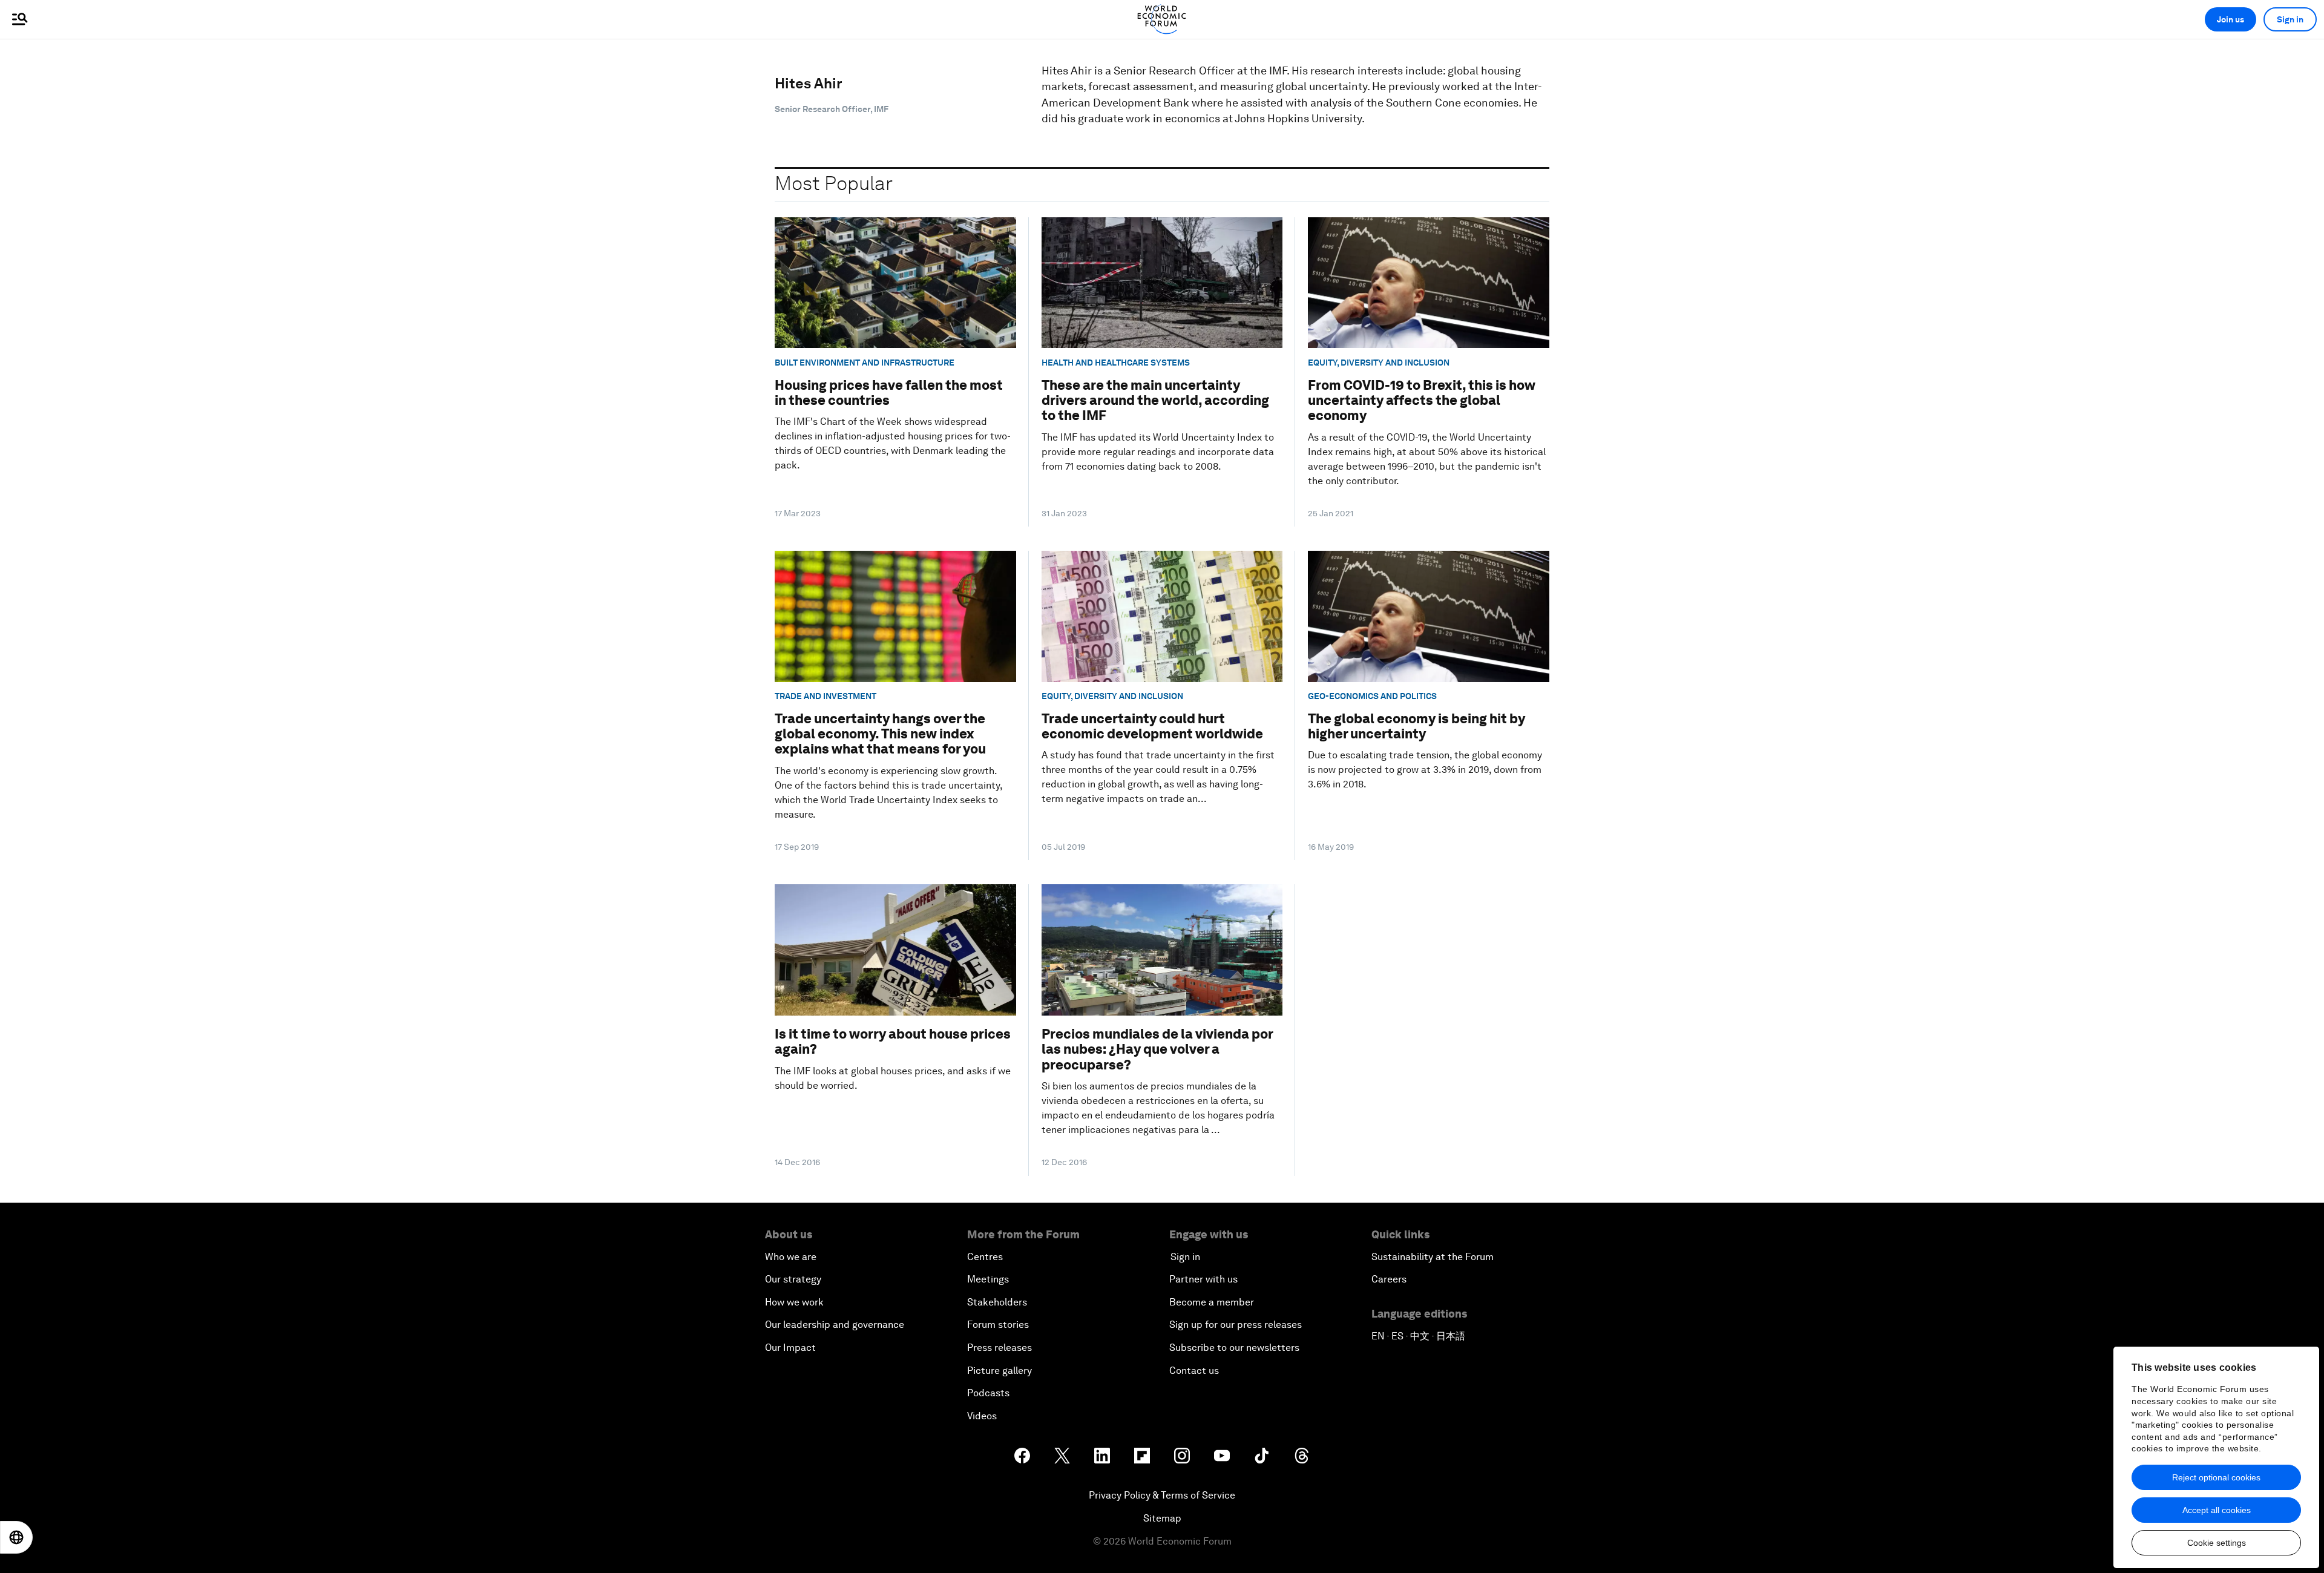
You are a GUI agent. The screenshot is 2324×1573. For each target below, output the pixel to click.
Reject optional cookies (2216, 1477)
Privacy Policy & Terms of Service (1162, 1495)
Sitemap (1162, 1518)
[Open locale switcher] (16, 1537)
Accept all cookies (2217, 1510)
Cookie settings (2217, 1543)
